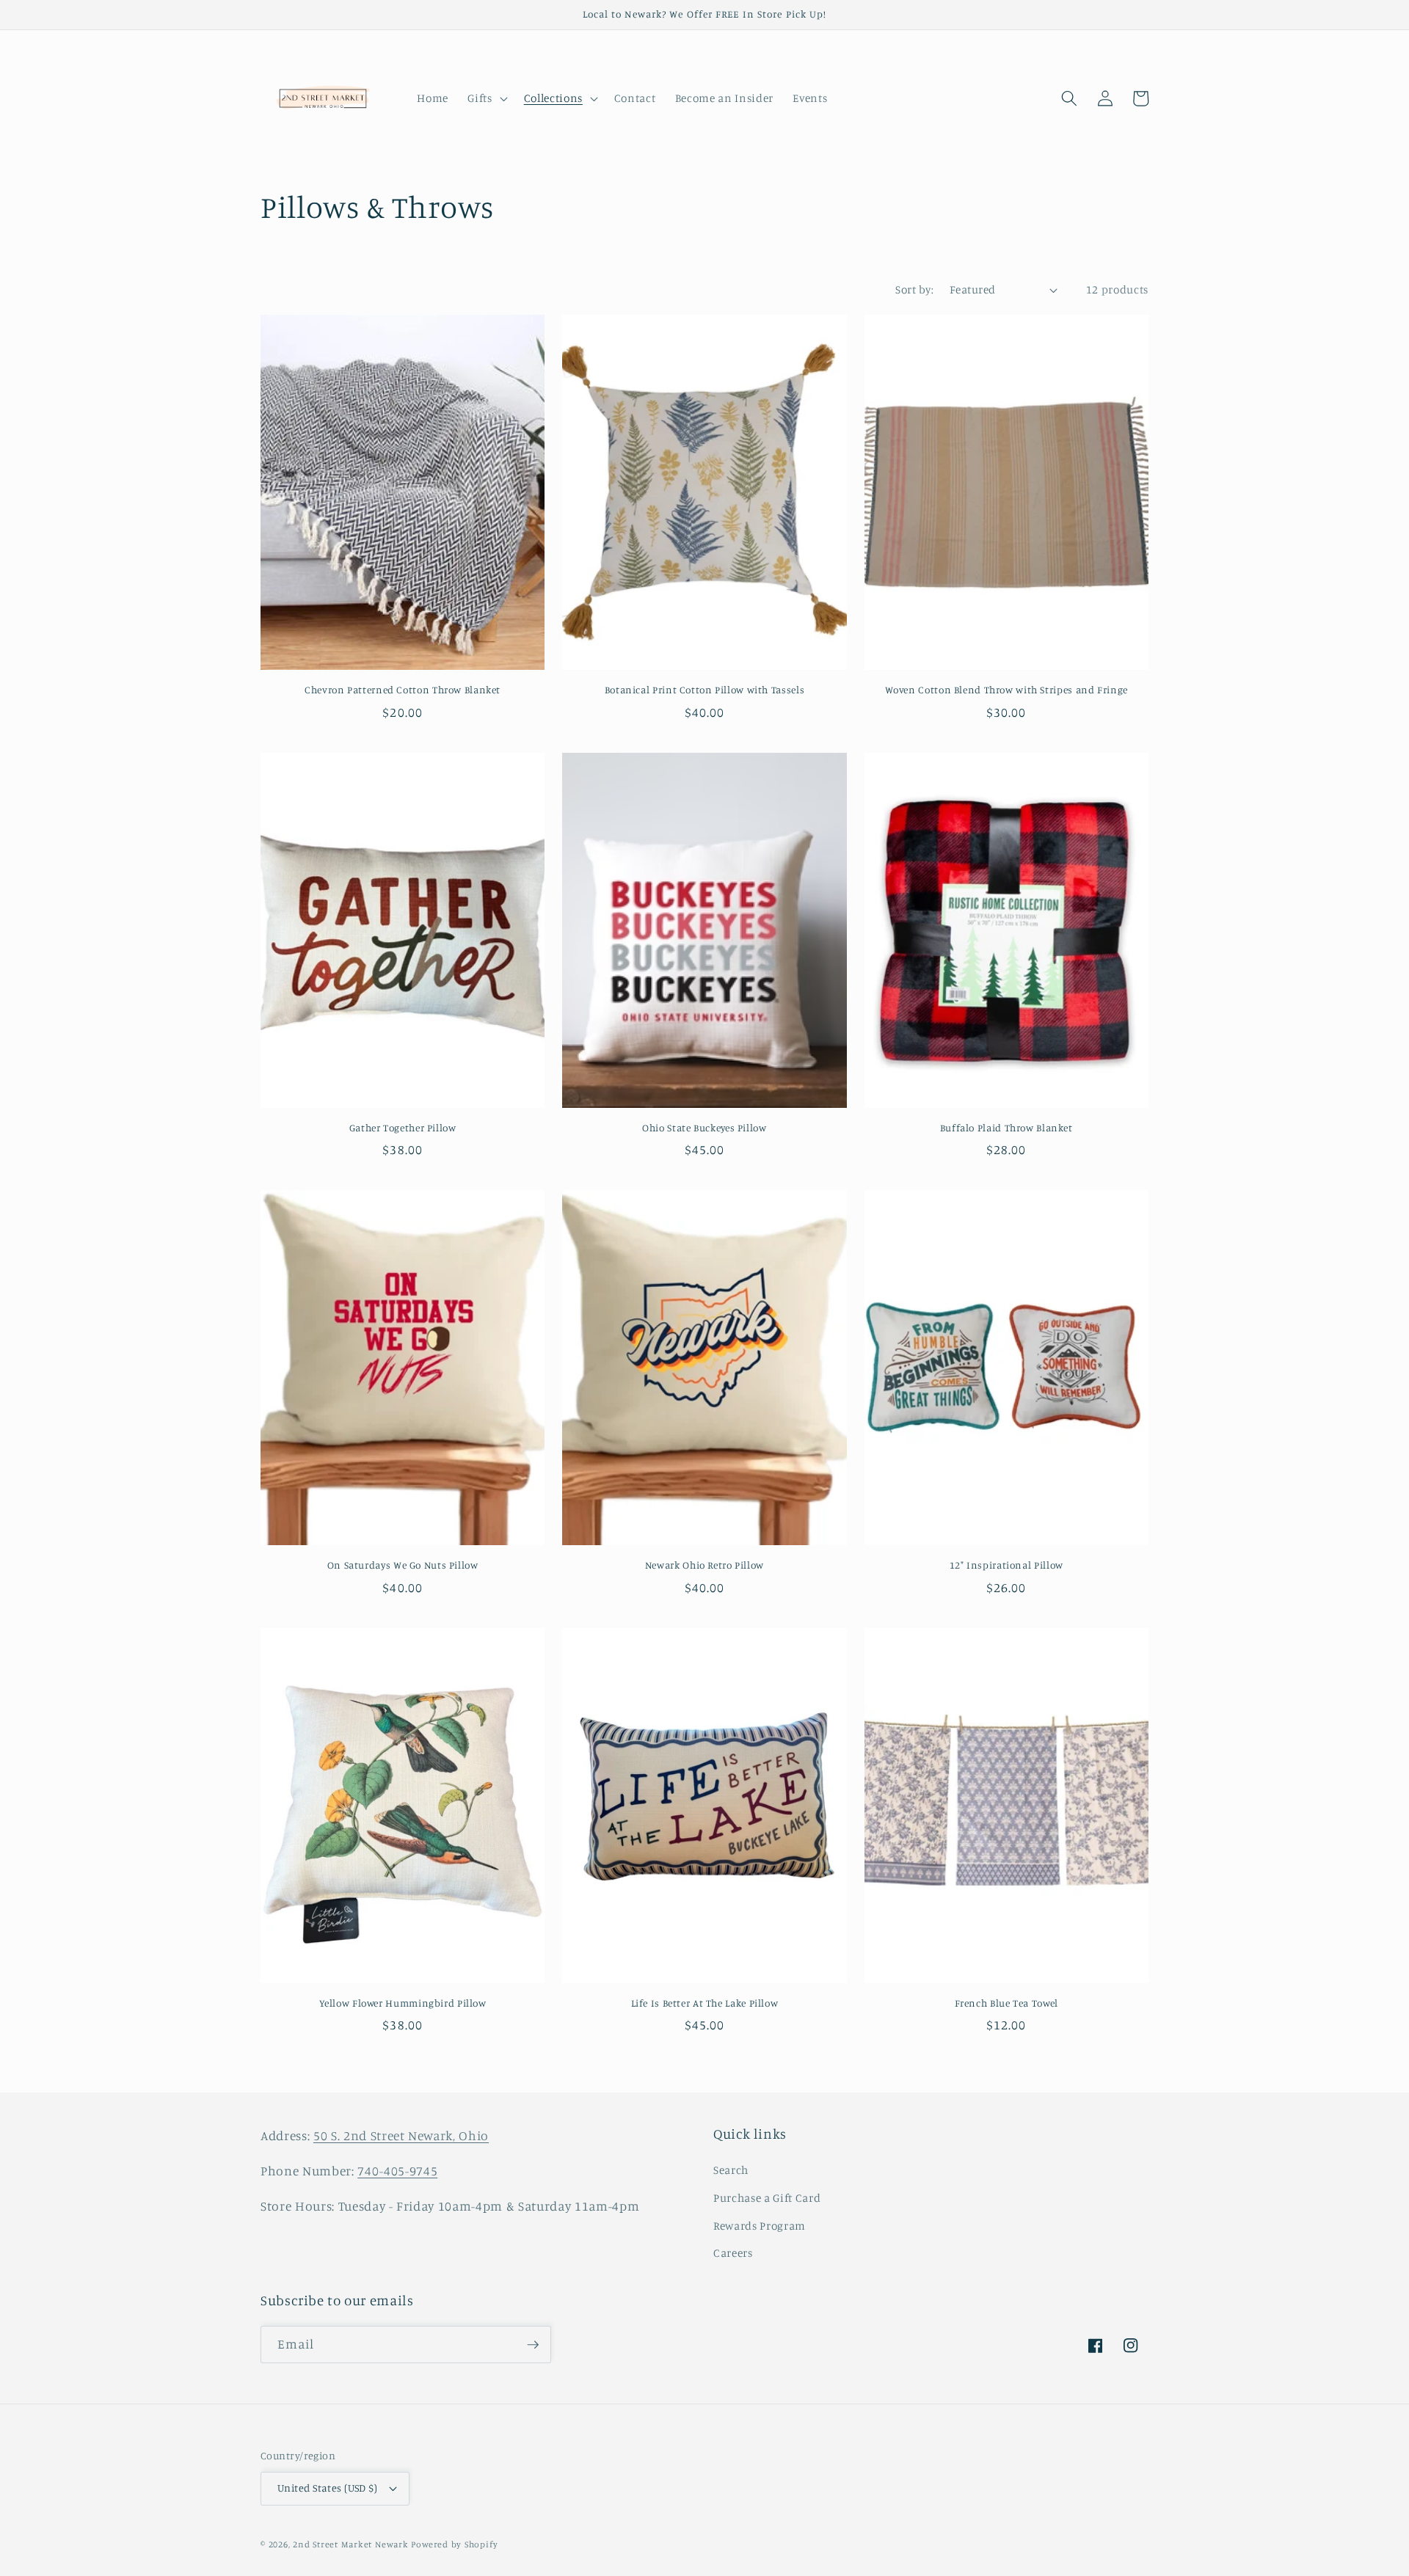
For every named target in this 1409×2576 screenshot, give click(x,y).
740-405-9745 (397, 2171)
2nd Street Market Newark (350, 2544)
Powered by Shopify (454, 2544)
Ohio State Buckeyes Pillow (704, 1128)
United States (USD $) (327, 2488)
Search (731, 2170)
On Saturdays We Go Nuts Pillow (403, 1565)
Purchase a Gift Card (767, 2198)
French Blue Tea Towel (1006, 2003)
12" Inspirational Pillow (1006, 1565)
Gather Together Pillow (403, 1128)
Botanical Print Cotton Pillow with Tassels (704, 690)
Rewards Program (760, 2226)
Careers (733, 2253)
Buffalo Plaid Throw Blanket (1006, 1128)
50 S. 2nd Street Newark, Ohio (401, 2135)
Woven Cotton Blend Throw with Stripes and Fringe (1006, 690)
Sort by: (914, 289)
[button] (486, 98)
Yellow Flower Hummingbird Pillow (403, 2003)
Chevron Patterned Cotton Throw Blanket (403, 690)
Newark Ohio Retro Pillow (704, 1565)
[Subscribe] (533, 2345)
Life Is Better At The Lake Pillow (705, 2003)
